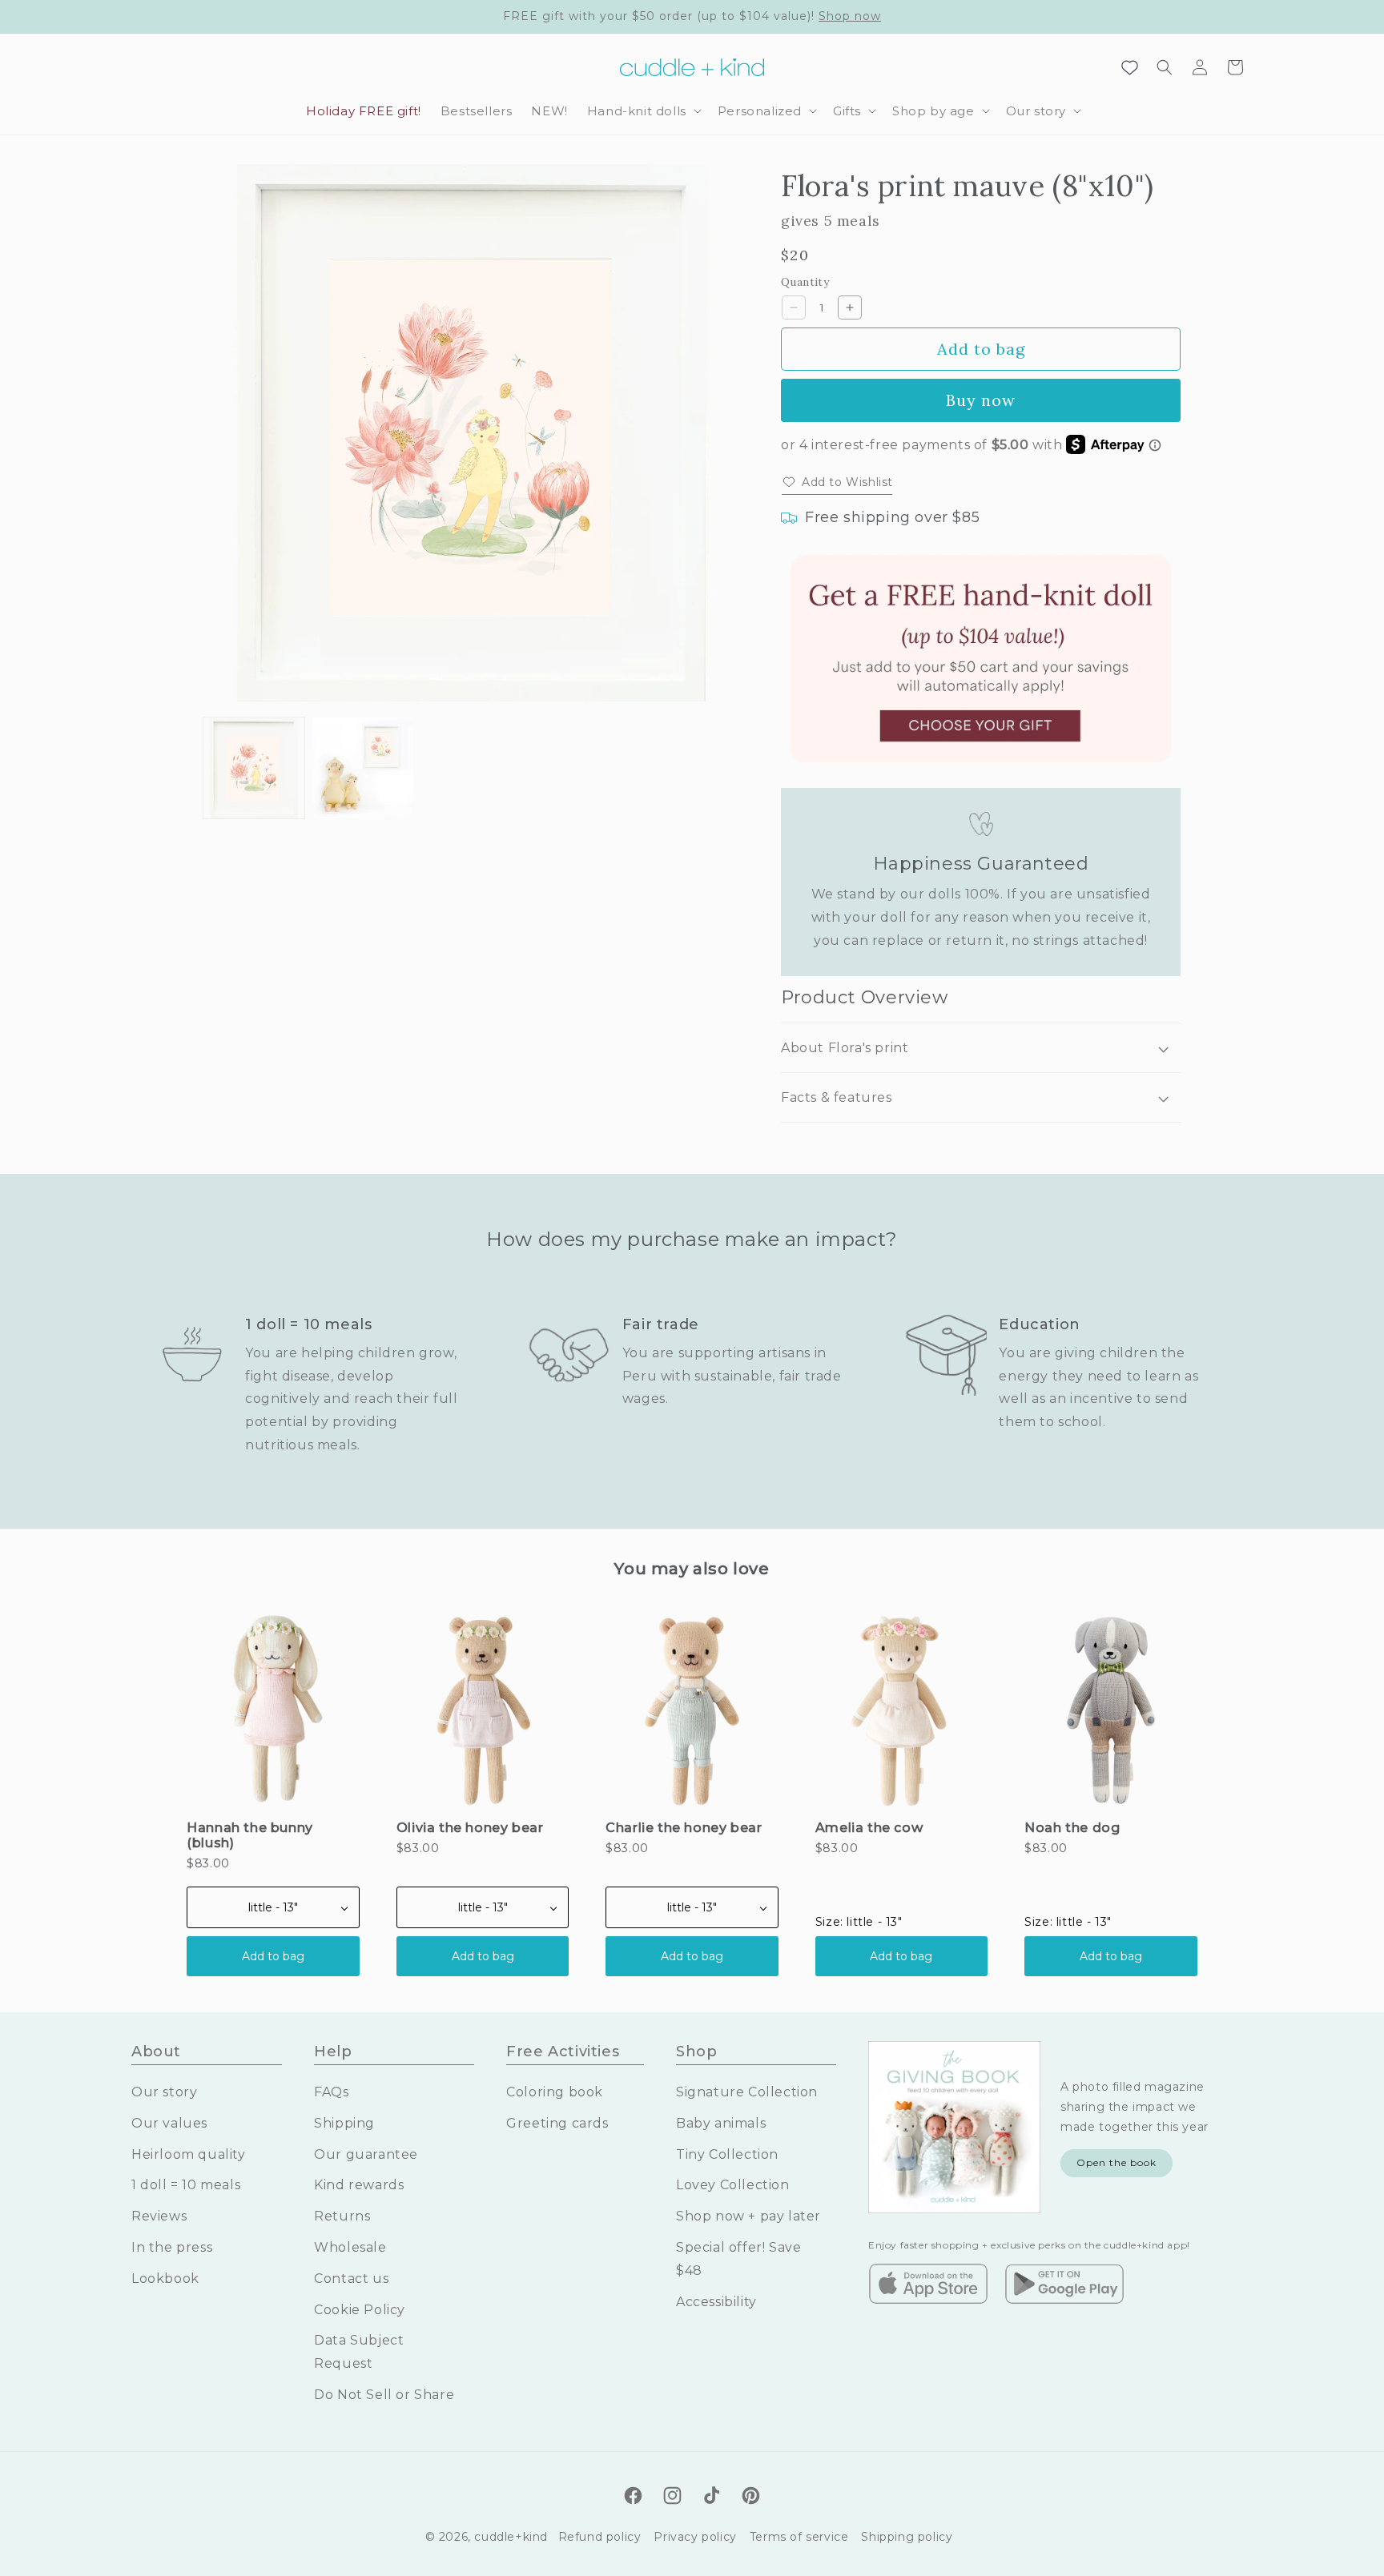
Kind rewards (359, 2185)
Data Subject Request (359, 2352)
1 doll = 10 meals (186, 2185)
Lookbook (165, 2279)
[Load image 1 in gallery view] (254, 768)
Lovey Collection (733, 2185)
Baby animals (721, 2123)
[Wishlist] (1129, 67)
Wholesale (350, 2247)
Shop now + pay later (748, 2216)
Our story (164, 2092)
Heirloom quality (189, 2154)
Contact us (351, 2279)
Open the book (1116, 2162)
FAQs (331, 2092)
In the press (172, 2247)
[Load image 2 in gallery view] (363, 768)
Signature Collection (747, 2092)
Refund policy (600, 2537)
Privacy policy (695, 2537)
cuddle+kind (511, 2537)
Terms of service (799, 2537)
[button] (643, 111)
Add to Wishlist (847, 482)
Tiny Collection (727, 2154)
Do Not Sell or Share (384, 2395)
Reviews (159, 2216)
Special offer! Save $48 (738, 2259)
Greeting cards (557, 2123)
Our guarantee (366, 2154)
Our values (169, 2123)
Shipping (344, 2123)
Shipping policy (907, 2537)
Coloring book (555, 2092)
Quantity (805, 282)
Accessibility (716, 2302)
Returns (342, 2216)
